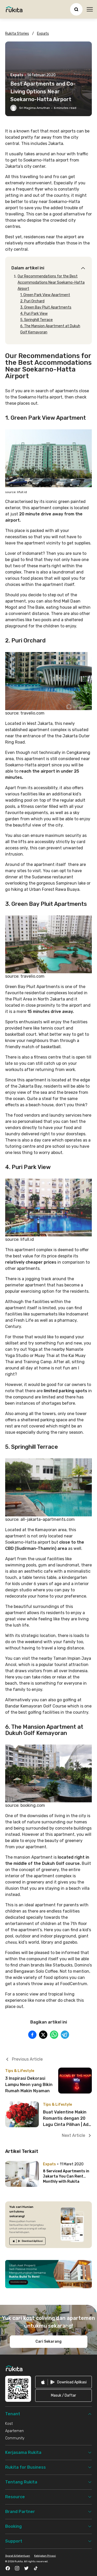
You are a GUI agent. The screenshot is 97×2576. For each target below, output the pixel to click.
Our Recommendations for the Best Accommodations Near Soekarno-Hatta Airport (51, 282)
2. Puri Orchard (32, 301)
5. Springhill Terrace (36, 320)
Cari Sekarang (48, 2341)
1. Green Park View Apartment (45, 295)
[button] (64, 2396)
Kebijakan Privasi (45, 2556)
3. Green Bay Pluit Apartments (46, 307)
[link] (27, 2241)
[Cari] (76, 9)
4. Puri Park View (34, 314)
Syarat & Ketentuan (18, 2556)
